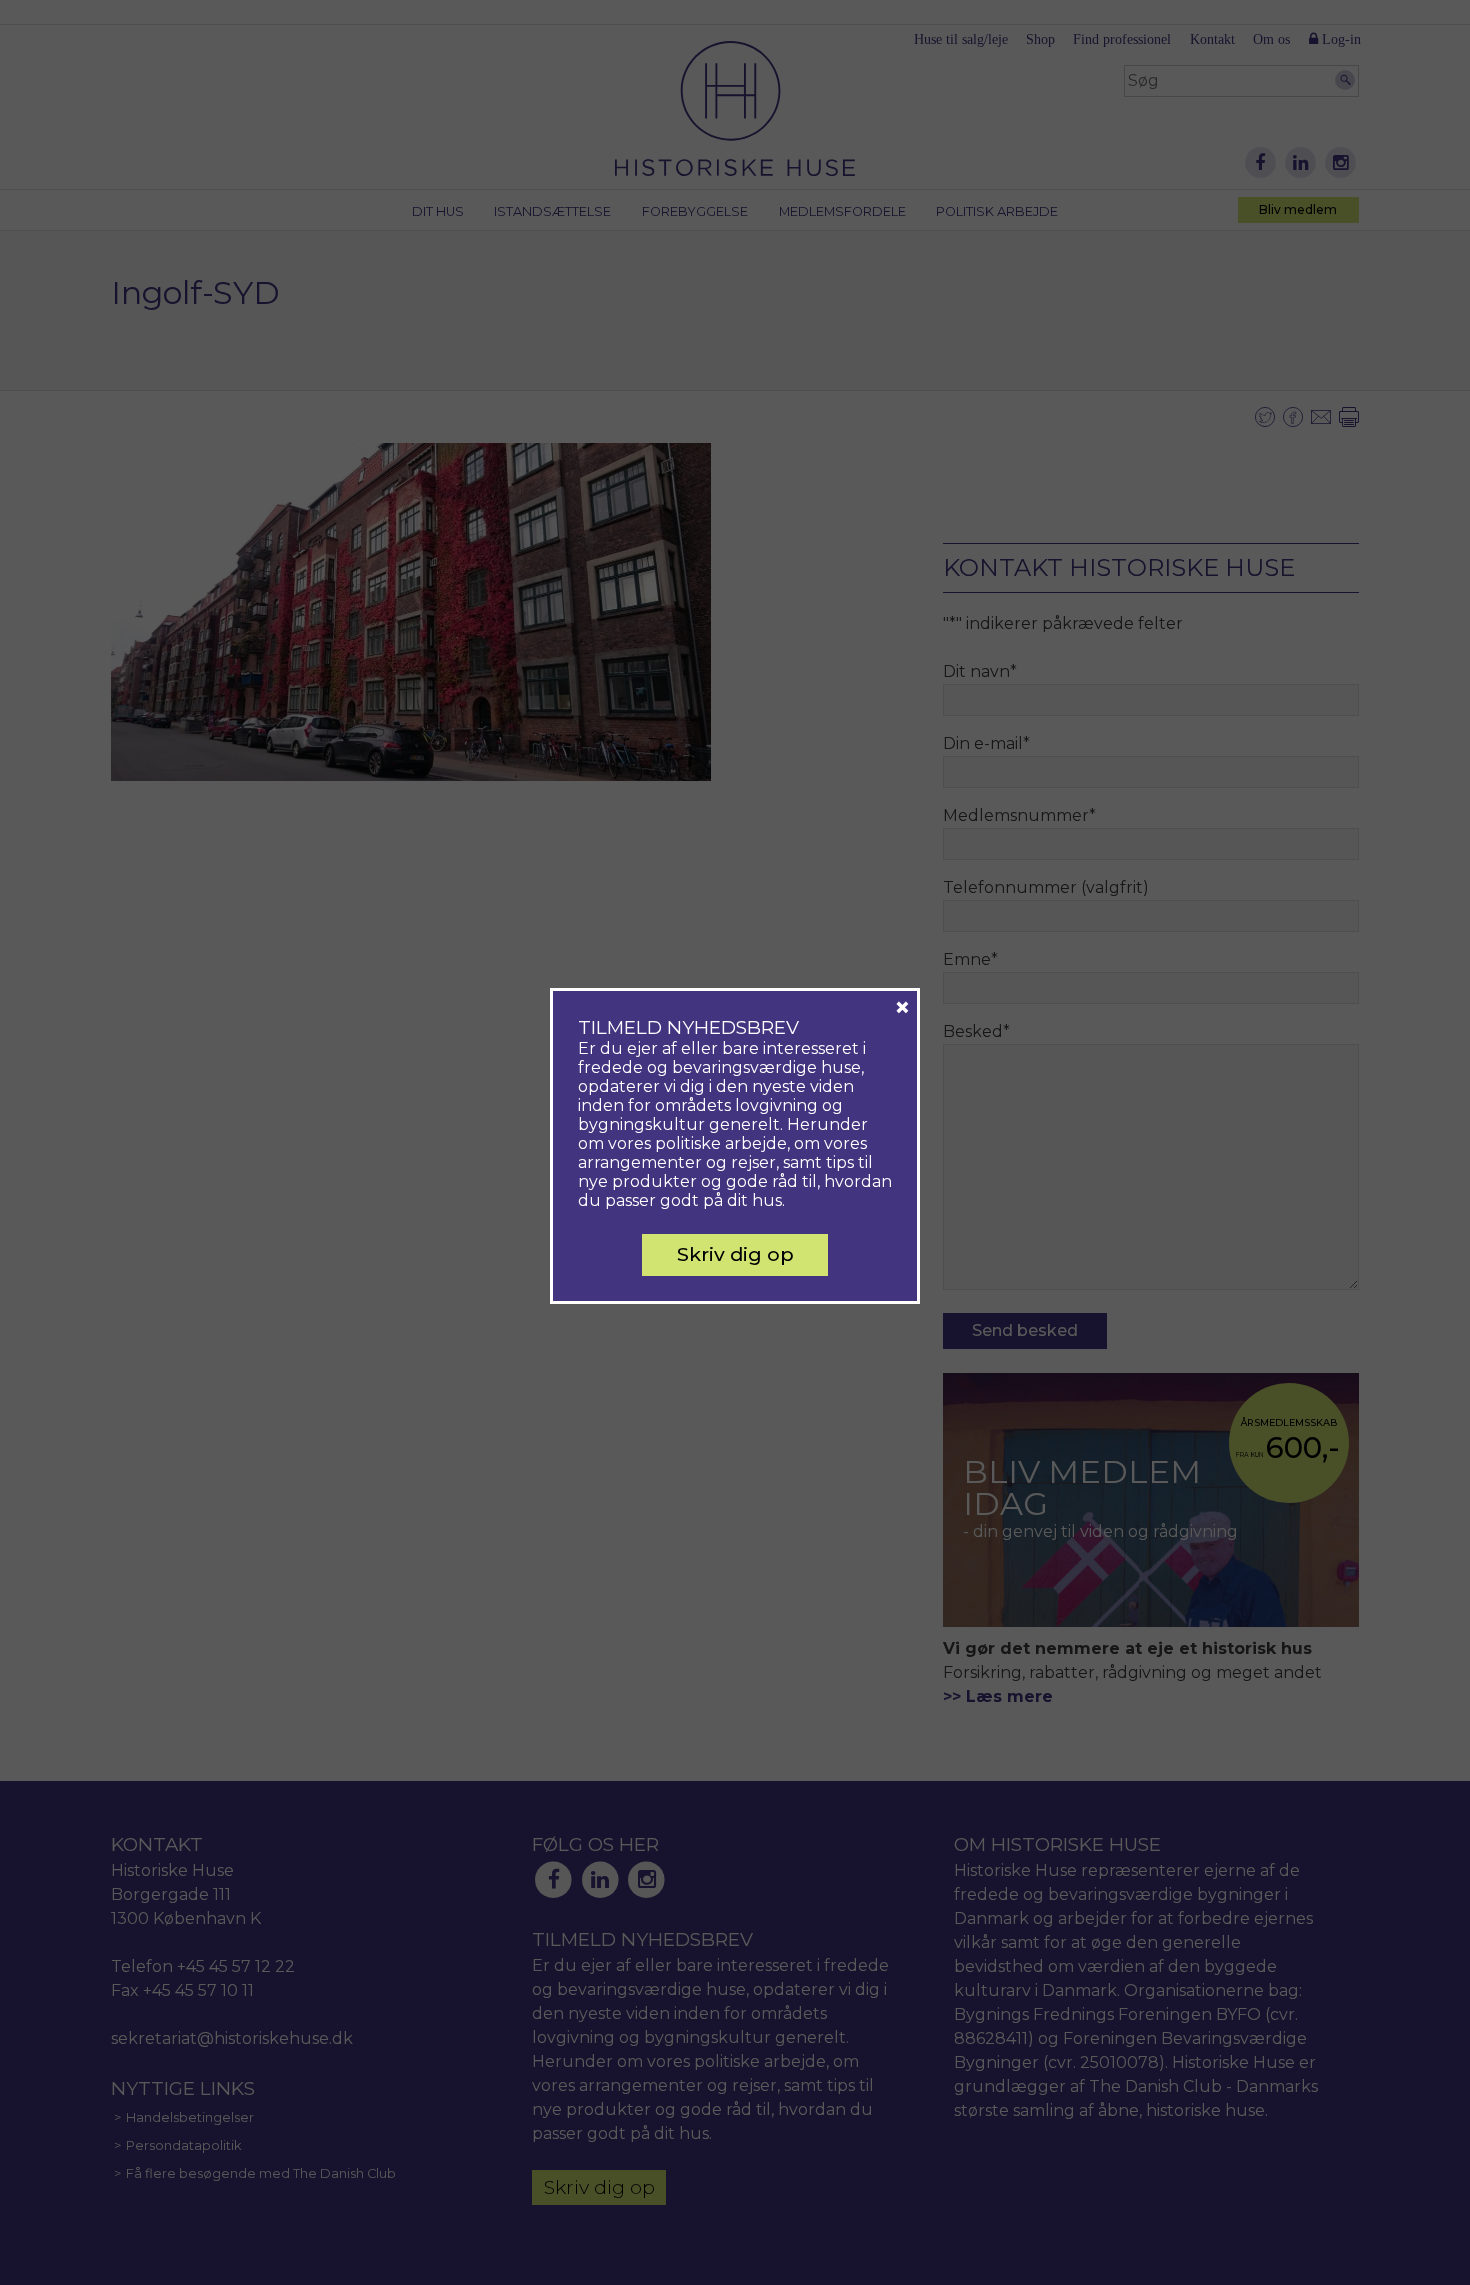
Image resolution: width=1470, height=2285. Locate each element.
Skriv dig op (735, 1254)
